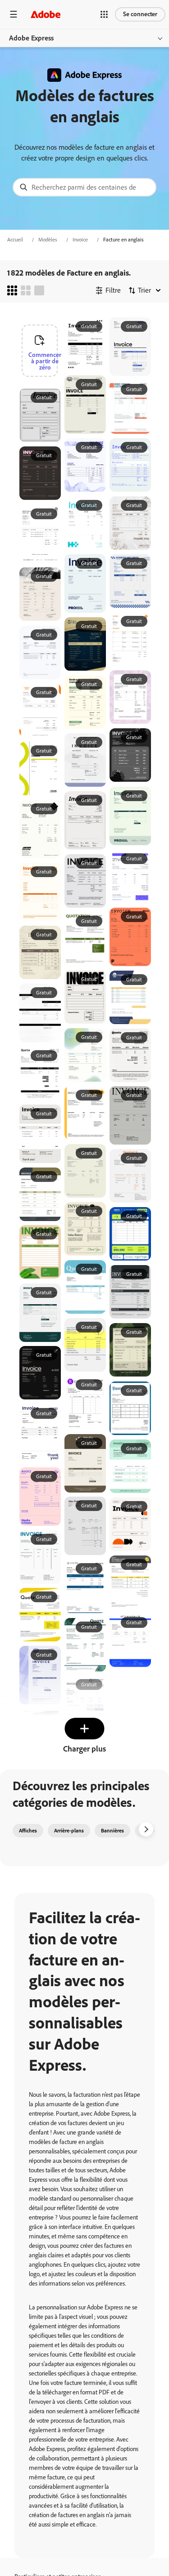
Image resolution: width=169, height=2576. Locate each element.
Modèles (48, 240)
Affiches (28, 1831)
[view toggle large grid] (39, 290)
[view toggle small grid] (12, 290)
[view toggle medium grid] (26, 290)
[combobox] (84, 187)
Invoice (80, 240)
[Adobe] (46, 14)
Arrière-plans (69, 1831)
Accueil (15, 240)
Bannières (112, 1831)
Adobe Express (31, 38)
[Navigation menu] (14, 14)
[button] (104, 14)
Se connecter (140, 14)
